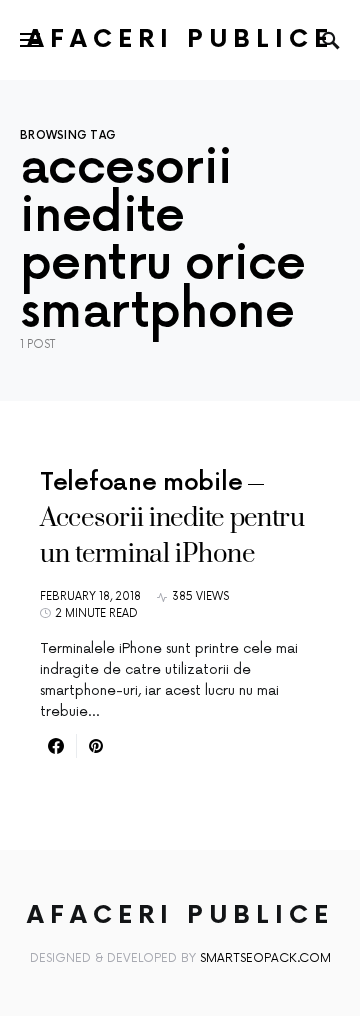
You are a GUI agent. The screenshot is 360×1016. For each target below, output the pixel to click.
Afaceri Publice (180, 39)
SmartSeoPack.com (265, 958)
